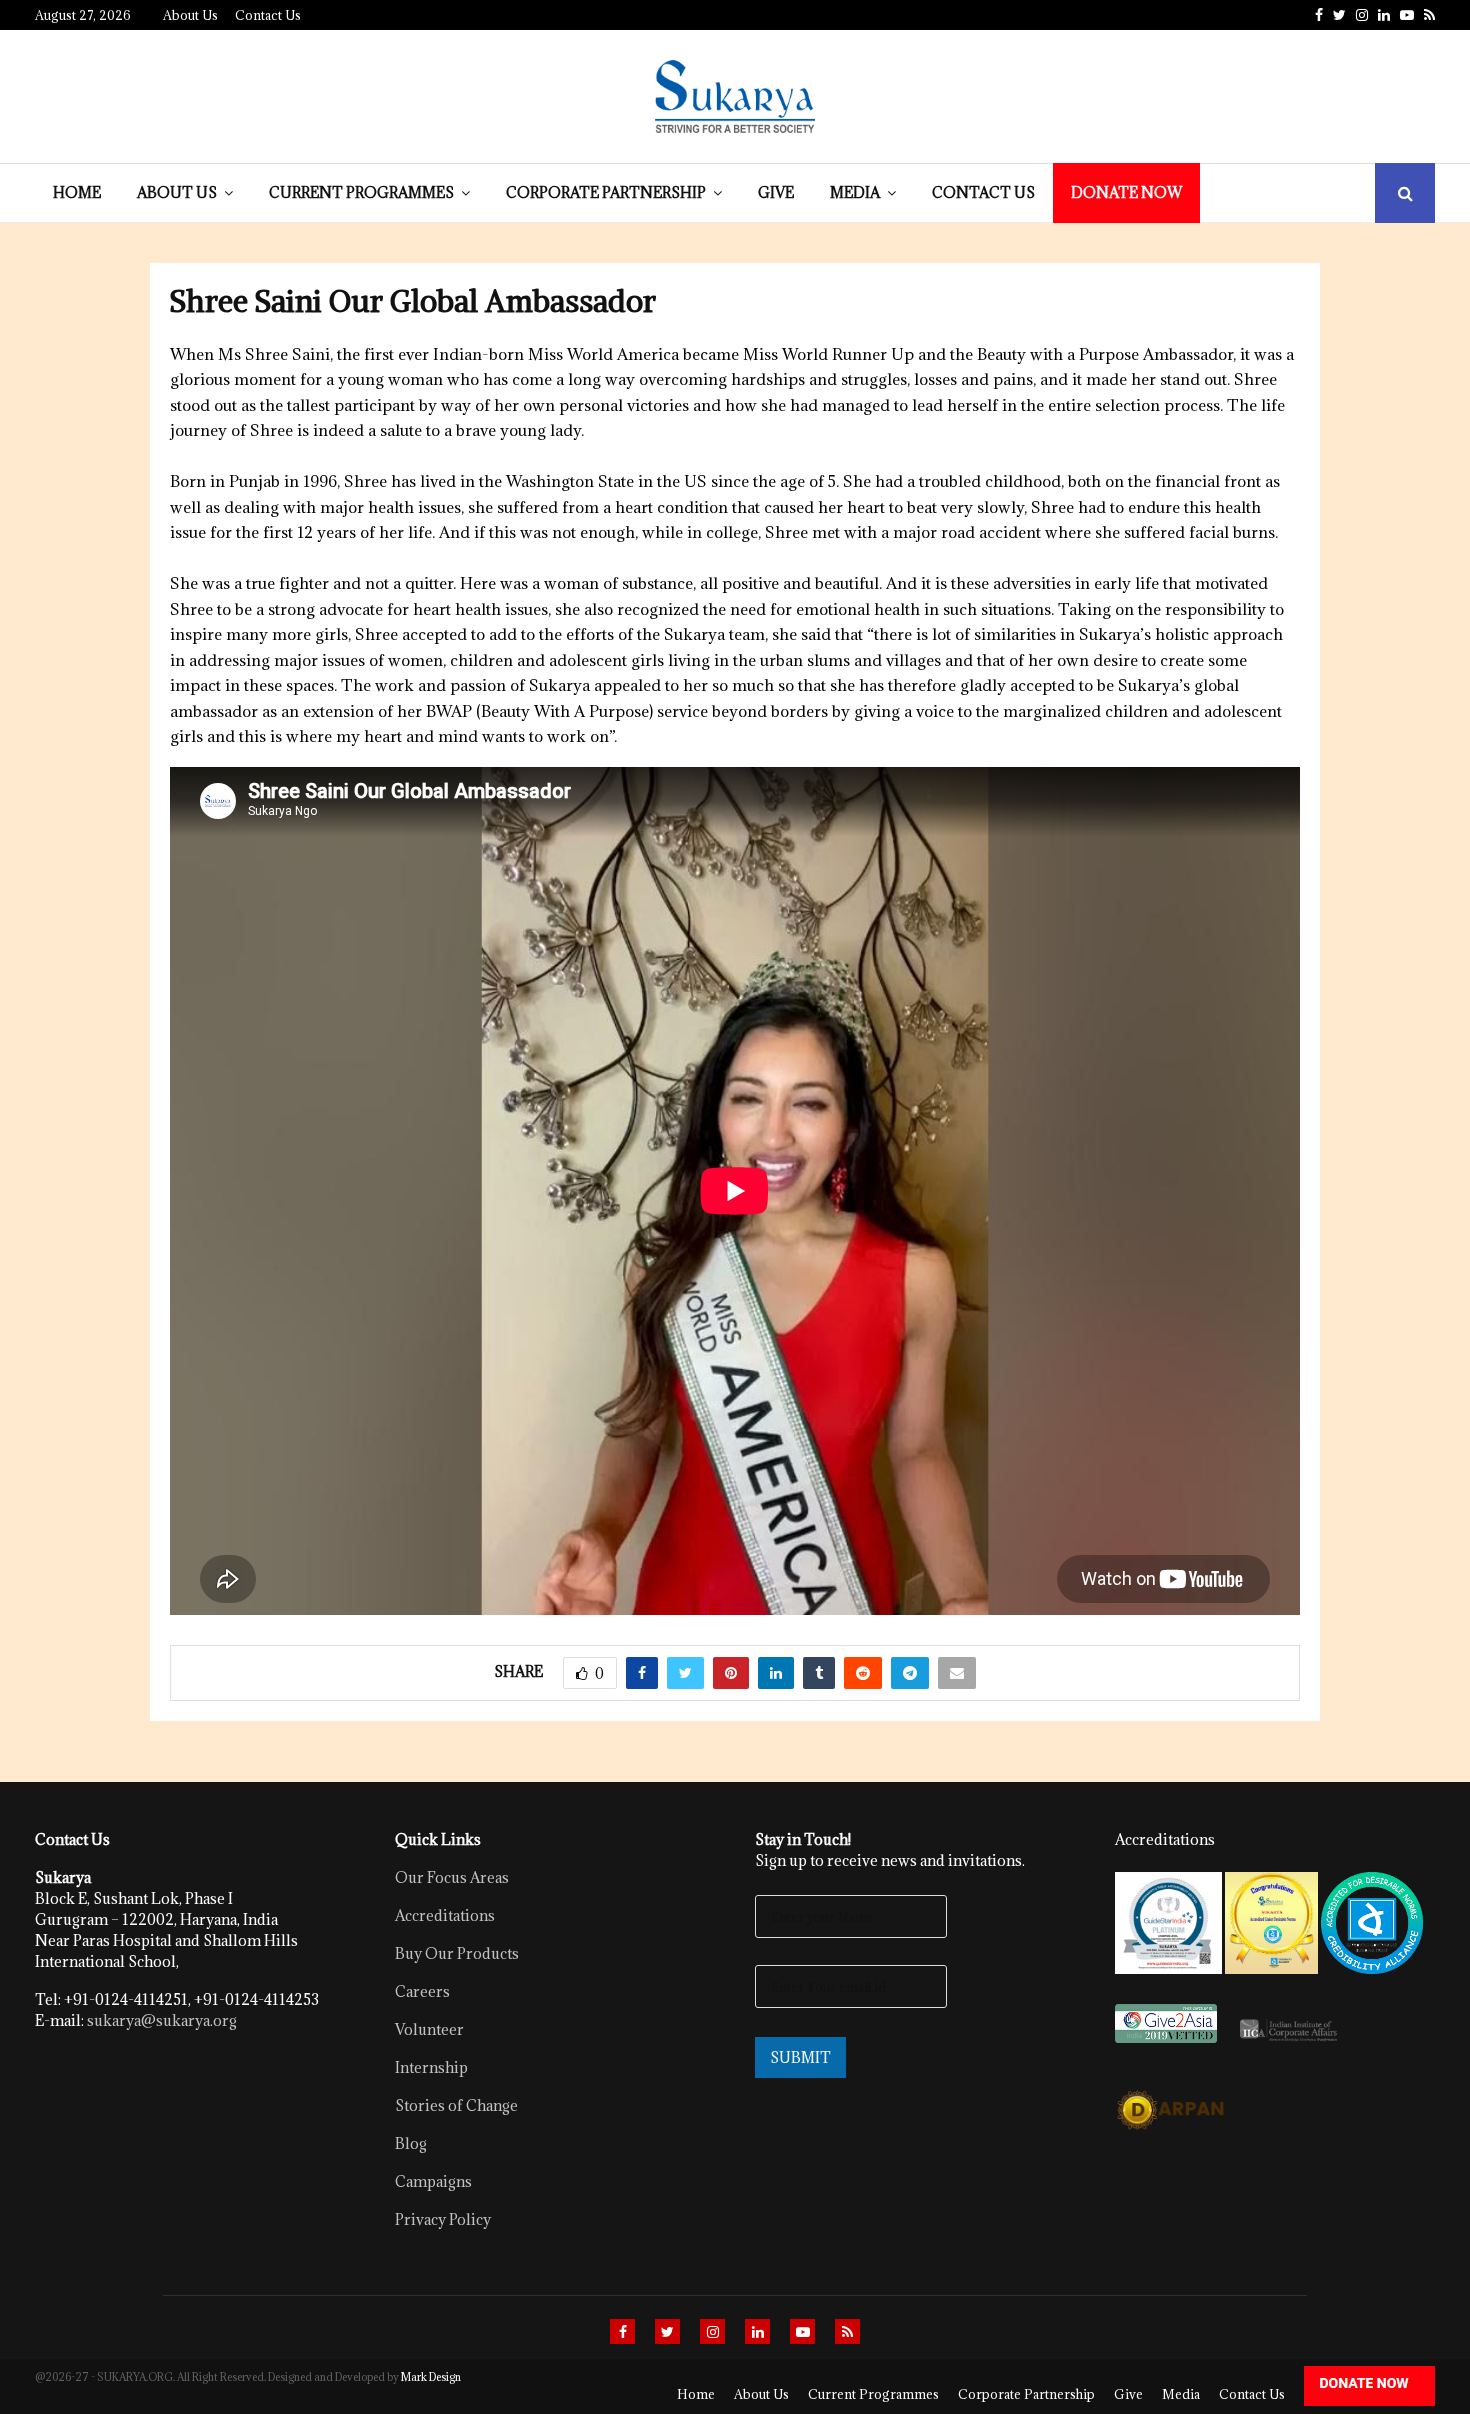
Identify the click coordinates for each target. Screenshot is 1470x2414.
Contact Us (268, 15)
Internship (431, 2067)
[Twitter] (667, 2331)
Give (776, 192)
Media (855, 192)
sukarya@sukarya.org (162, 2020)
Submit (800, 2057)
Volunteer (429, 2029)
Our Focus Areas (452, 1877)
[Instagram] (712, 2331)
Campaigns (433, 2181)
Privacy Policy (443, 2219)
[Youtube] (802, 2331)
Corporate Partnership (606, 192)
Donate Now (1126, 192)
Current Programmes (361, 192)
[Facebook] (622, 2331)
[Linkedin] (757, 2331)
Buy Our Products (457, 1953)
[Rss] (847, 2331)
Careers (422, 1991)
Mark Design (431, 2377)
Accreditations (445, 1915)
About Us (190, 15)
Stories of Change (456, 2105)
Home (77, 192)
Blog (411, 2143)
